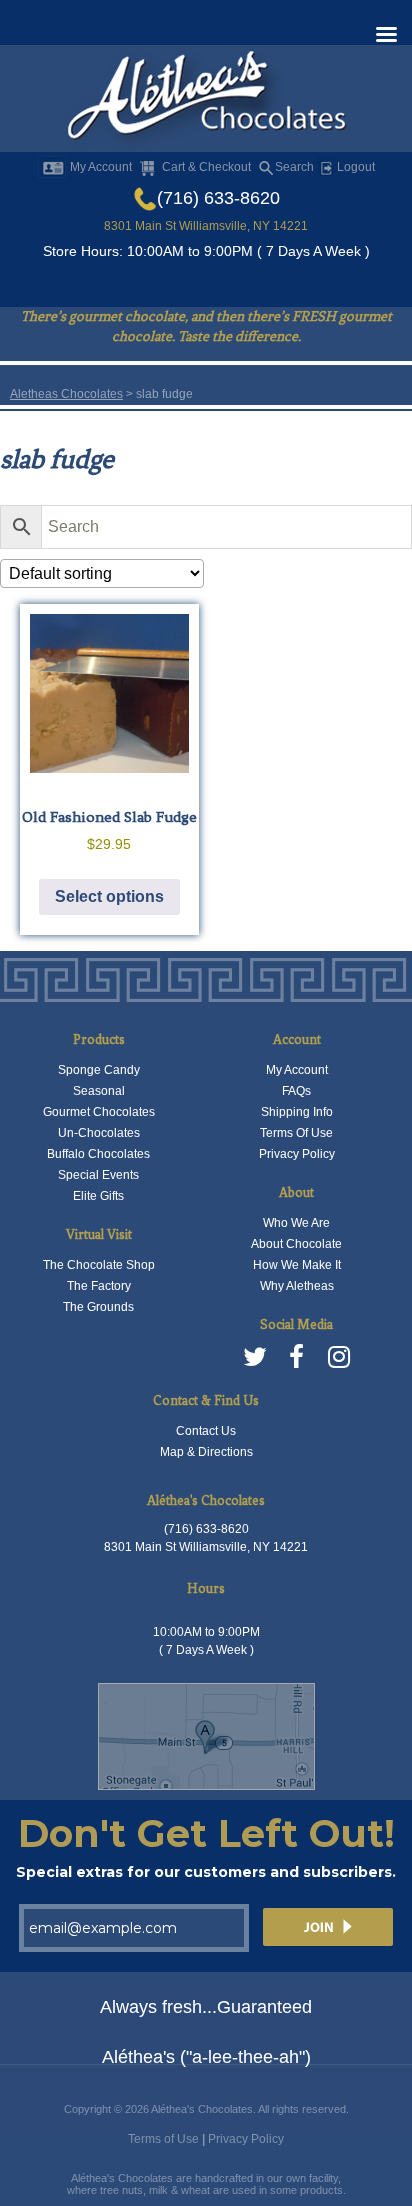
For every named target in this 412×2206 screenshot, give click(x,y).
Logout (354, 167)
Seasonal (99, 1091)
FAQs (296, 1091)
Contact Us (206, 1431)
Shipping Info (297, 1112)
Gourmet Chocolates (99, 1112)
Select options (109, 896)
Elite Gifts (98, 1196)
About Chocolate (296, 1244)
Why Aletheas (297, 1286)
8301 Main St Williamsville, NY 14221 (206, 226)
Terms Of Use (296, 1133)
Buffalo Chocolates (98, 1154)
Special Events (98, 1175)
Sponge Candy (99, 1070)
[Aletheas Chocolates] (206, 99)
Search (294, 167)
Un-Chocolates (99, 1133)
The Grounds (98, 1307)
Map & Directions (206, 1452)
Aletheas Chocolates (66, 394)
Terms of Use (163, 2139)
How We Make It (297, 1265)
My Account (101, 167)
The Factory (99, 1286)
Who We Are (296, 1223)
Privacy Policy (297, 1154)
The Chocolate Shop (99, 1265)
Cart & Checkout (206, 167)
